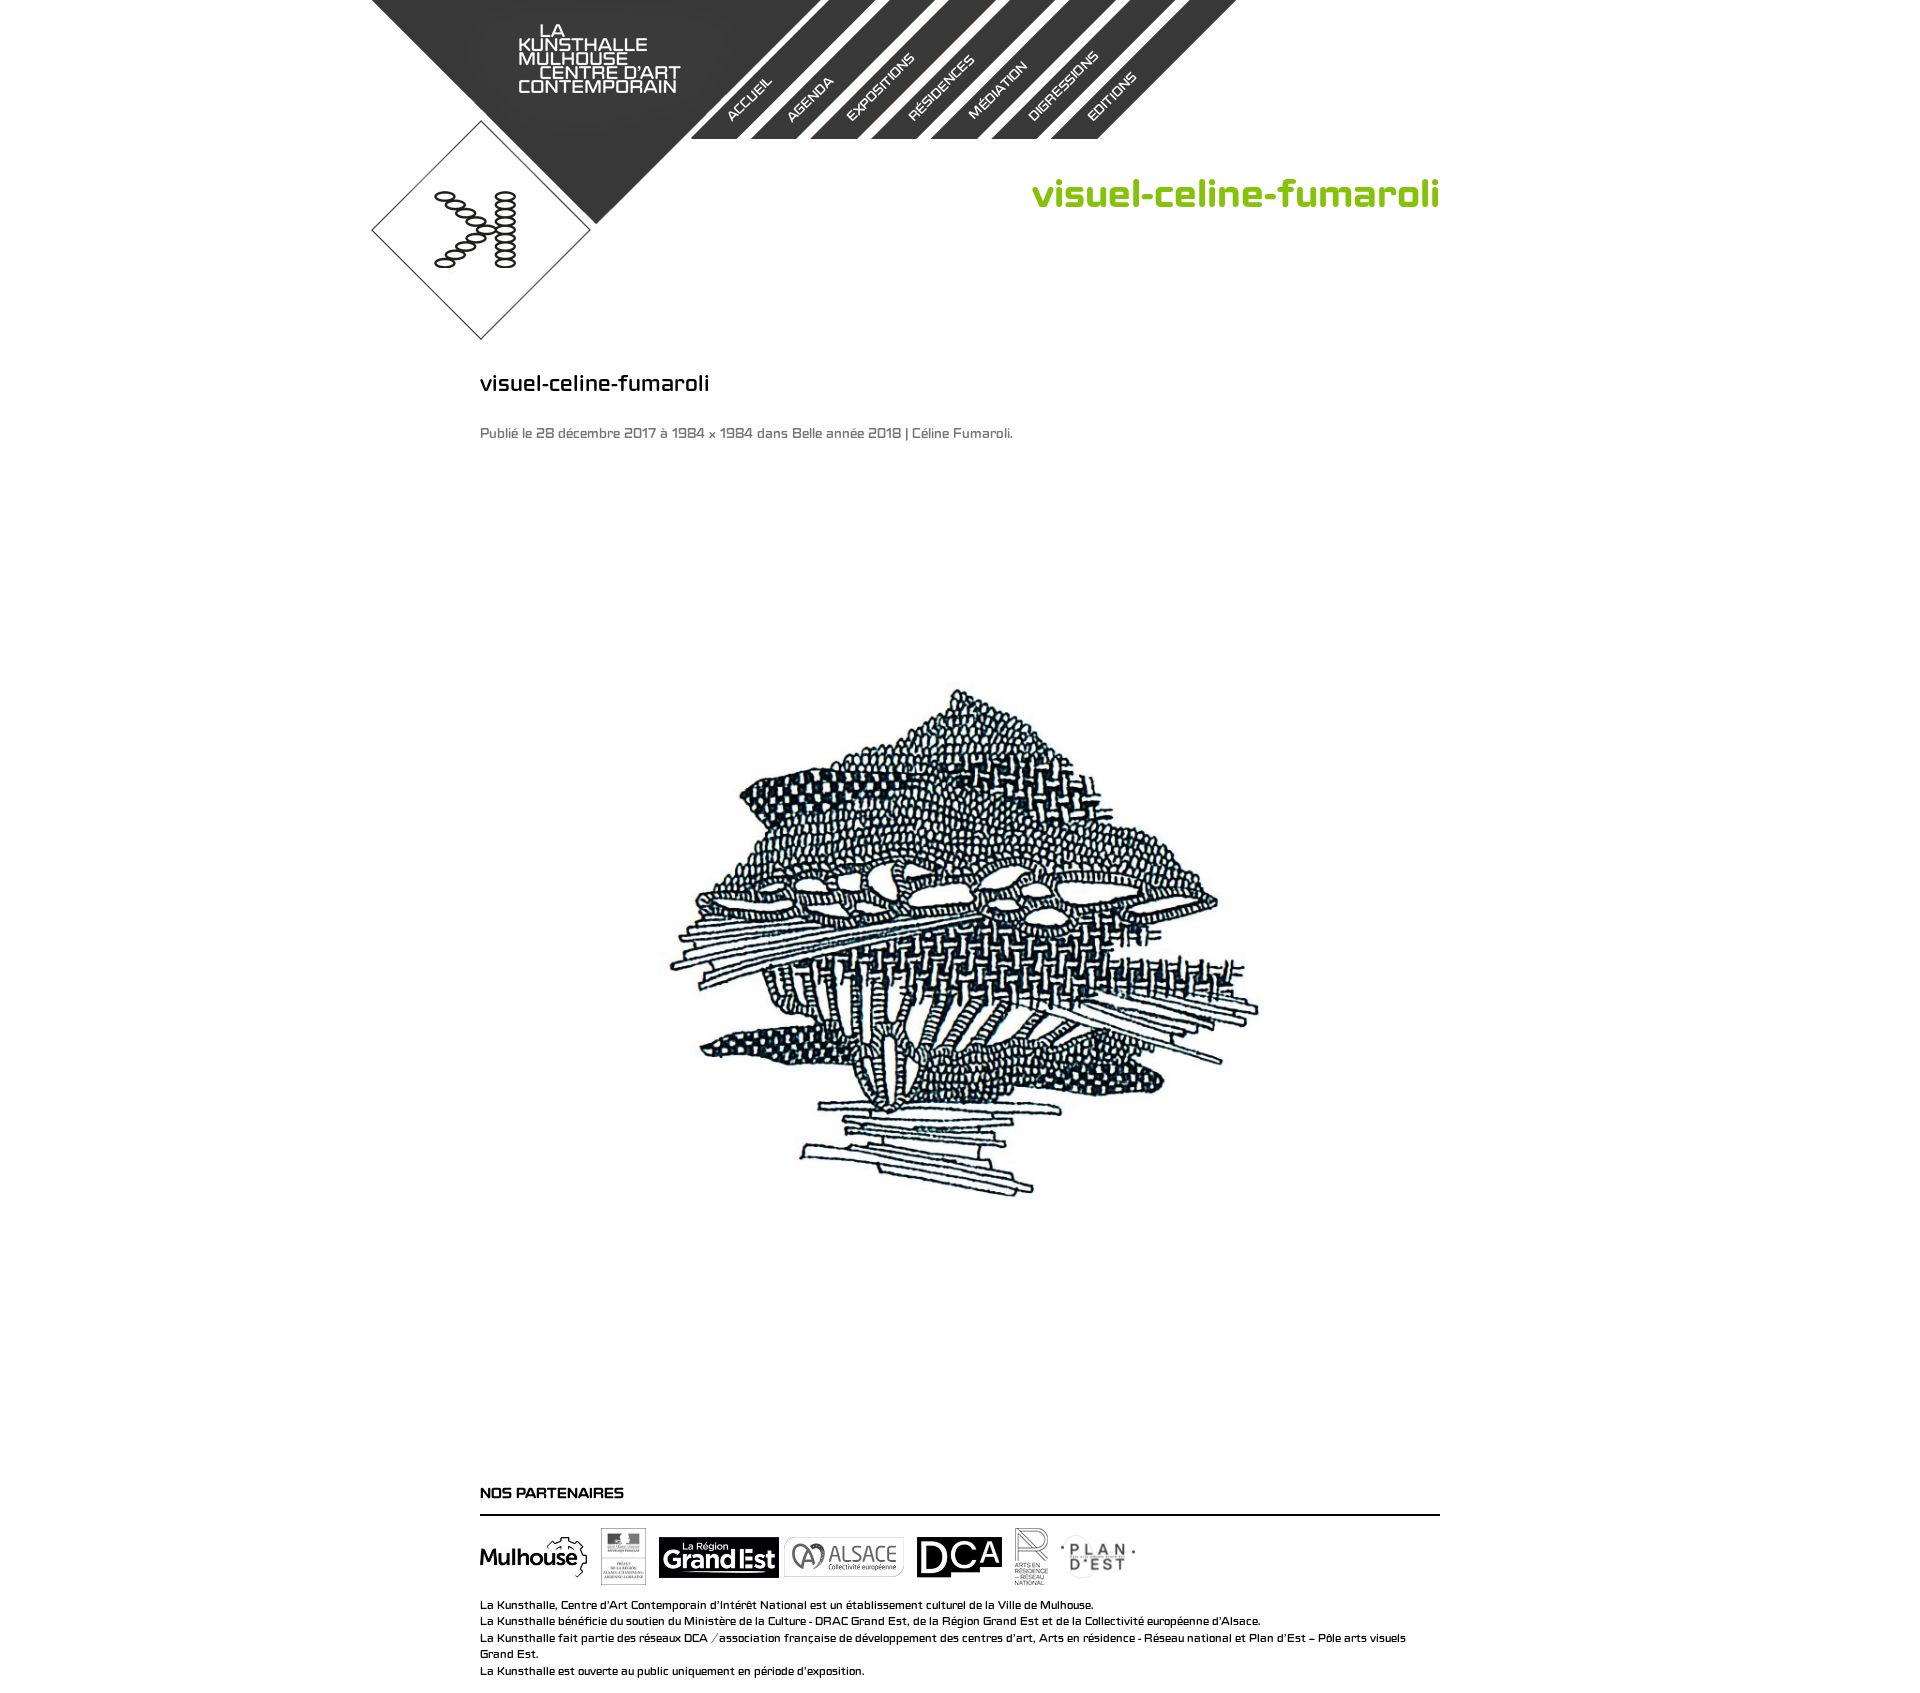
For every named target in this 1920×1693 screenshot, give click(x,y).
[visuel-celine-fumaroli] (960, 952)
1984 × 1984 (712, 435)
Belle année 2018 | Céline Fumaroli (901, 435)
